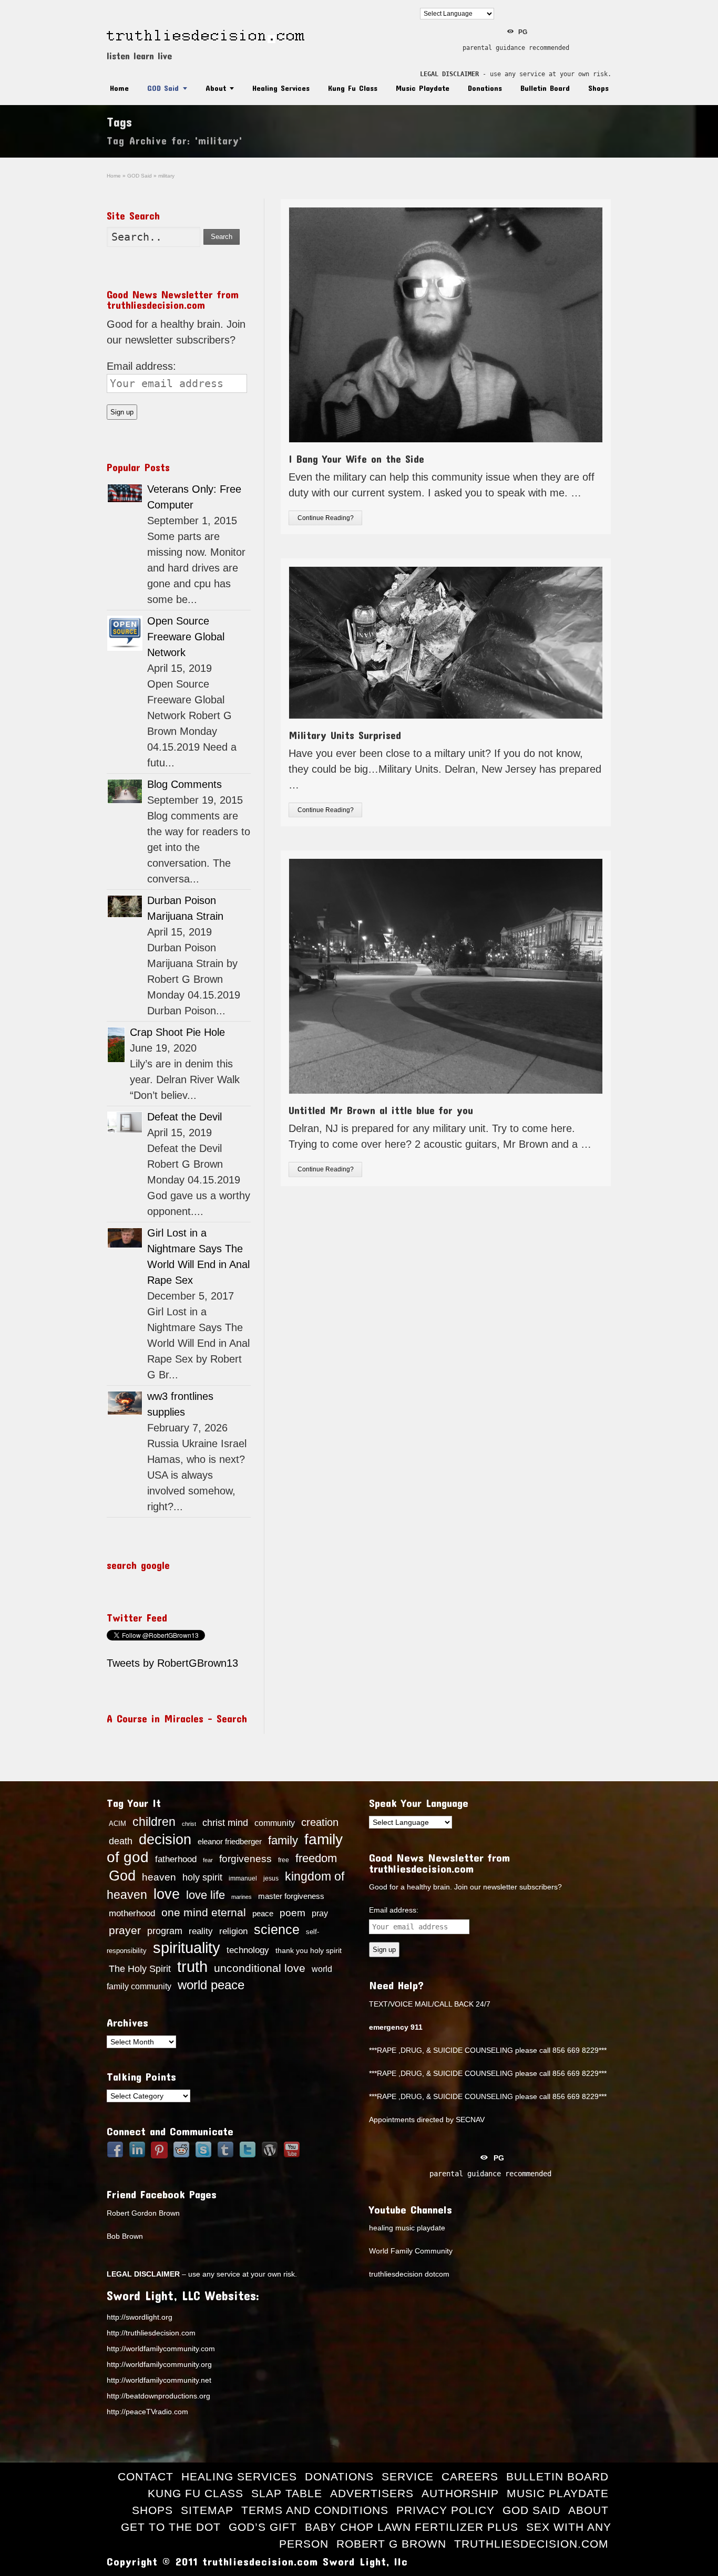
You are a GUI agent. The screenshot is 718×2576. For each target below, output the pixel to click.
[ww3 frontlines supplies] (125, 1403)
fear (208, 1860)
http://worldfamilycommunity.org (159, 2364)
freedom (316, 1858)
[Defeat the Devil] (125, 1122)
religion (233, 1931)
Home (119, 88)
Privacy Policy (445, 2510)
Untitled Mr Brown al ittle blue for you (381, 1110)
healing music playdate (407, 2228)
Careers (470, 2476)
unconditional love (260, 1968)
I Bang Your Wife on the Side (356, 459)
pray (320, 1913)
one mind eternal (204, 1912)
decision (165, 1840)
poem (293, 1913)
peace (263, 1914)
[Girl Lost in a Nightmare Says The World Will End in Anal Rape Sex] (125, 1238)
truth (192, 1966)
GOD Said (163, 88)
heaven (159, 1877)
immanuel (243, 1878)
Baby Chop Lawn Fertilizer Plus (412, 2527)
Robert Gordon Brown (143, 2213)
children (154, 1822)
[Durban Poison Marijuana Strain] (125, 906)
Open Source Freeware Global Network (186, 637)
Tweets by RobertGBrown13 (172, 1663)
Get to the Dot (171, 2527)
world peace (211, 1985)
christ (189, 1824)
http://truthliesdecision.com (151, 2333)
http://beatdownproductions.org (158, 2396)
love (167, 1894)
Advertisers (372, 2493)
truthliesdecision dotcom (409, 2274)
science (277, 1929)
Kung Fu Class (353, 88)
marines (242, 1897)
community (275, 1823)
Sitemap (207, 2510)
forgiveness (245, 1859)
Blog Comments (184, 784)
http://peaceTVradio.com (147, 2412)
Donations (485, 88)
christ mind (225, 1823)
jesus (271, 1878)
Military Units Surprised (345, 735)
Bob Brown (125, 2236)
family (283, 1840)
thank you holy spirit (309, 1951)
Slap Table (287, 2493)
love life (206, 1895)
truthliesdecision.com (531, 2544)
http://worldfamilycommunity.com (161, 2349)
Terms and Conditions (315, 2510)
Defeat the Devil (184, 1117)
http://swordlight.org (140, 2317)
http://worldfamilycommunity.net (159, 2380)
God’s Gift (263, 2527)
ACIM (117, 1824)
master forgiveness (291, 1896)
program (165, 1931)
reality (201, 1931)
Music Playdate (423, 88)
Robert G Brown (391, 2544)
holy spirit (202, 1877)
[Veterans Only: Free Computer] (125, 493)
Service (408, 2476)
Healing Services (281, 88)
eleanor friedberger (230, 1842)
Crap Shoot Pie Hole (177, 1032)
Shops (598, 88)
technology (248, 1950)
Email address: (141, 366)
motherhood (132, 1913)
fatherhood (176, 1859)
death (121, 1841)
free (284, 1860)
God (122, 1876)
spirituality (187, 1948)
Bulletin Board (545, 88)
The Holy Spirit (140, 1969)
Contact (146, 2476)
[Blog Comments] (125, 791)
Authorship (460, 2493)
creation (320, 1822)
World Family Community (411, 2251)
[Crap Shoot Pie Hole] (116, 1045)
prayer (125, 1930)
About (216, 88)
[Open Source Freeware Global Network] (125, 633)
